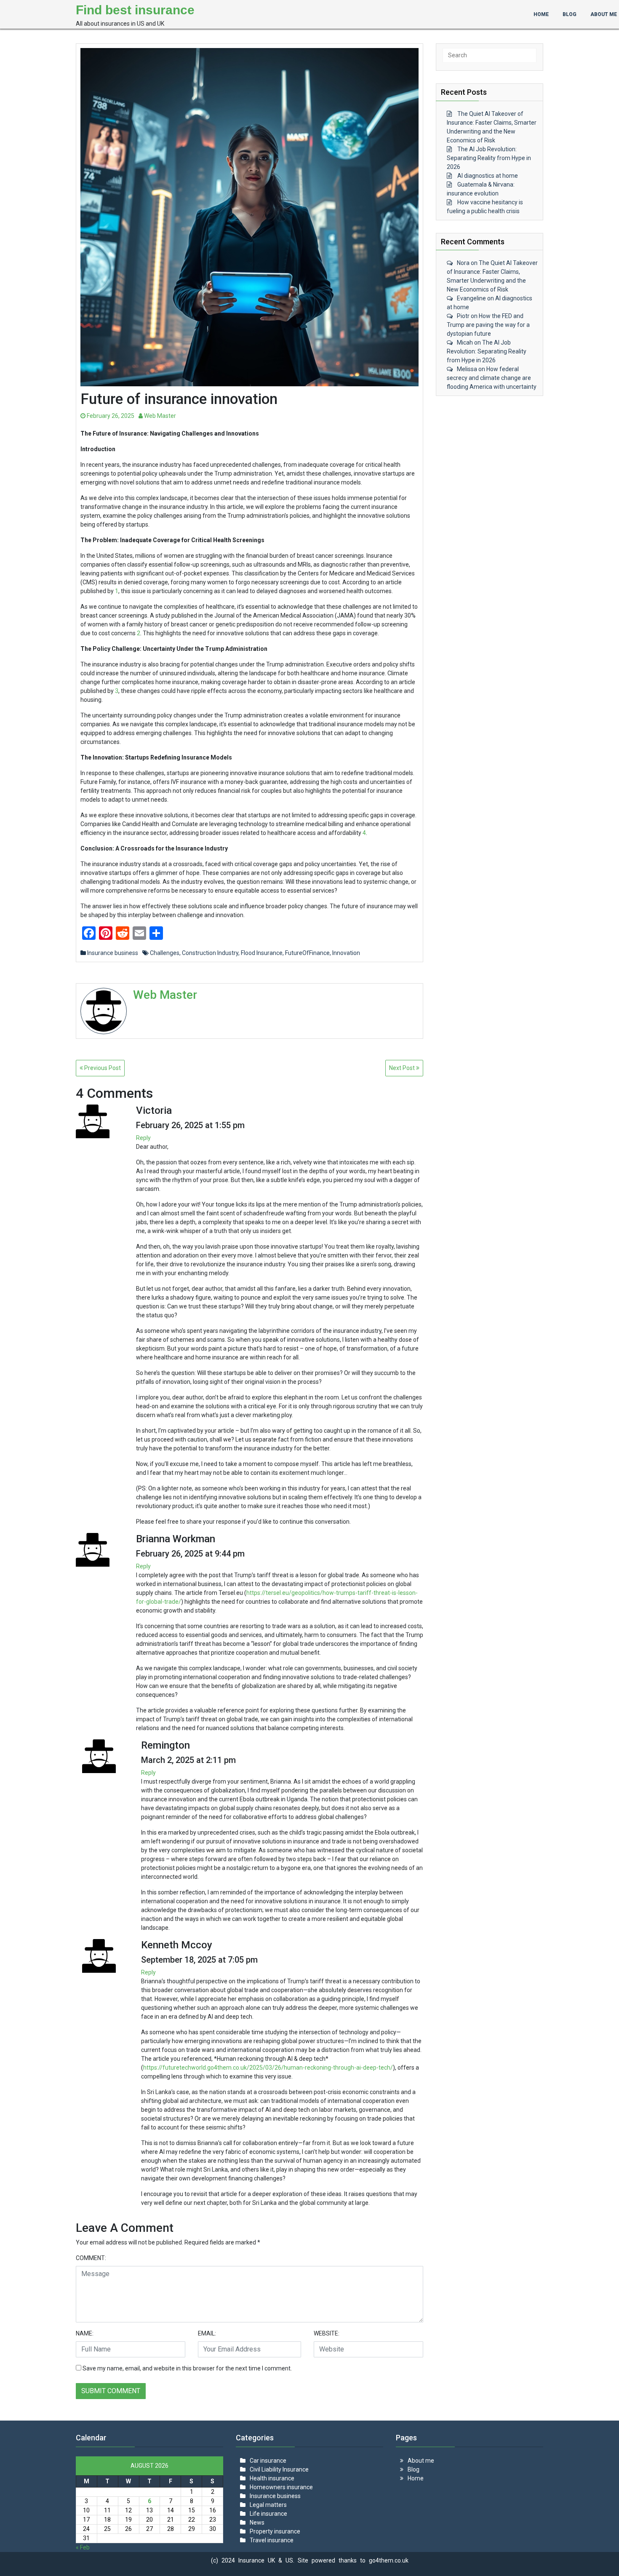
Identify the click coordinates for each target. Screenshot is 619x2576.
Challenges (165, 953)
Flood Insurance (262, 953)
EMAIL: (207, 2333)
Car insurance (268, 2461)
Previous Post (102, 1068)
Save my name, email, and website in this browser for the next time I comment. (187, 2368)
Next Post (403, 1068)
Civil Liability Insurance (279, 2469)
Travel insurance (272, 2540)
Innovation (346, 953)
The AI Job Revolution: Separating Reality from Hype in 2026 (489, 158)
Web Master (159, 416)
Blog (414, 2469)
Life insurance (268, 2514)
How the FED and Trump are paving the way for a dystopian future (488, 325)
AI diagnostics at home (488, 176)
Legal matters (268, 2505)
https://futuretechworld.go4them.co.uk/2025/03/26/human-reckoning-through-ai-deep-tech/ (268, 2068)
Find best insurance (135, 10)
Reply (143, 1138)
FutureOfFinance (307, 953)
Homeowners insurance (281, 2487)
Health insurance (272, 2478)
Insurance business (113, 953)
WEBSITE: (327, 2333)
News (257, 2523)
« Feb (83, 2547)
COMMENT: (91, 2258)
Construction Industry (210, 953)
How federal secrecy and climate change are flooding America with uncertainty (492, 378)
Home (416, 2478)
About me (421, 2461)
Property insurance (275, 2531)
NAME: (85, 2333)
